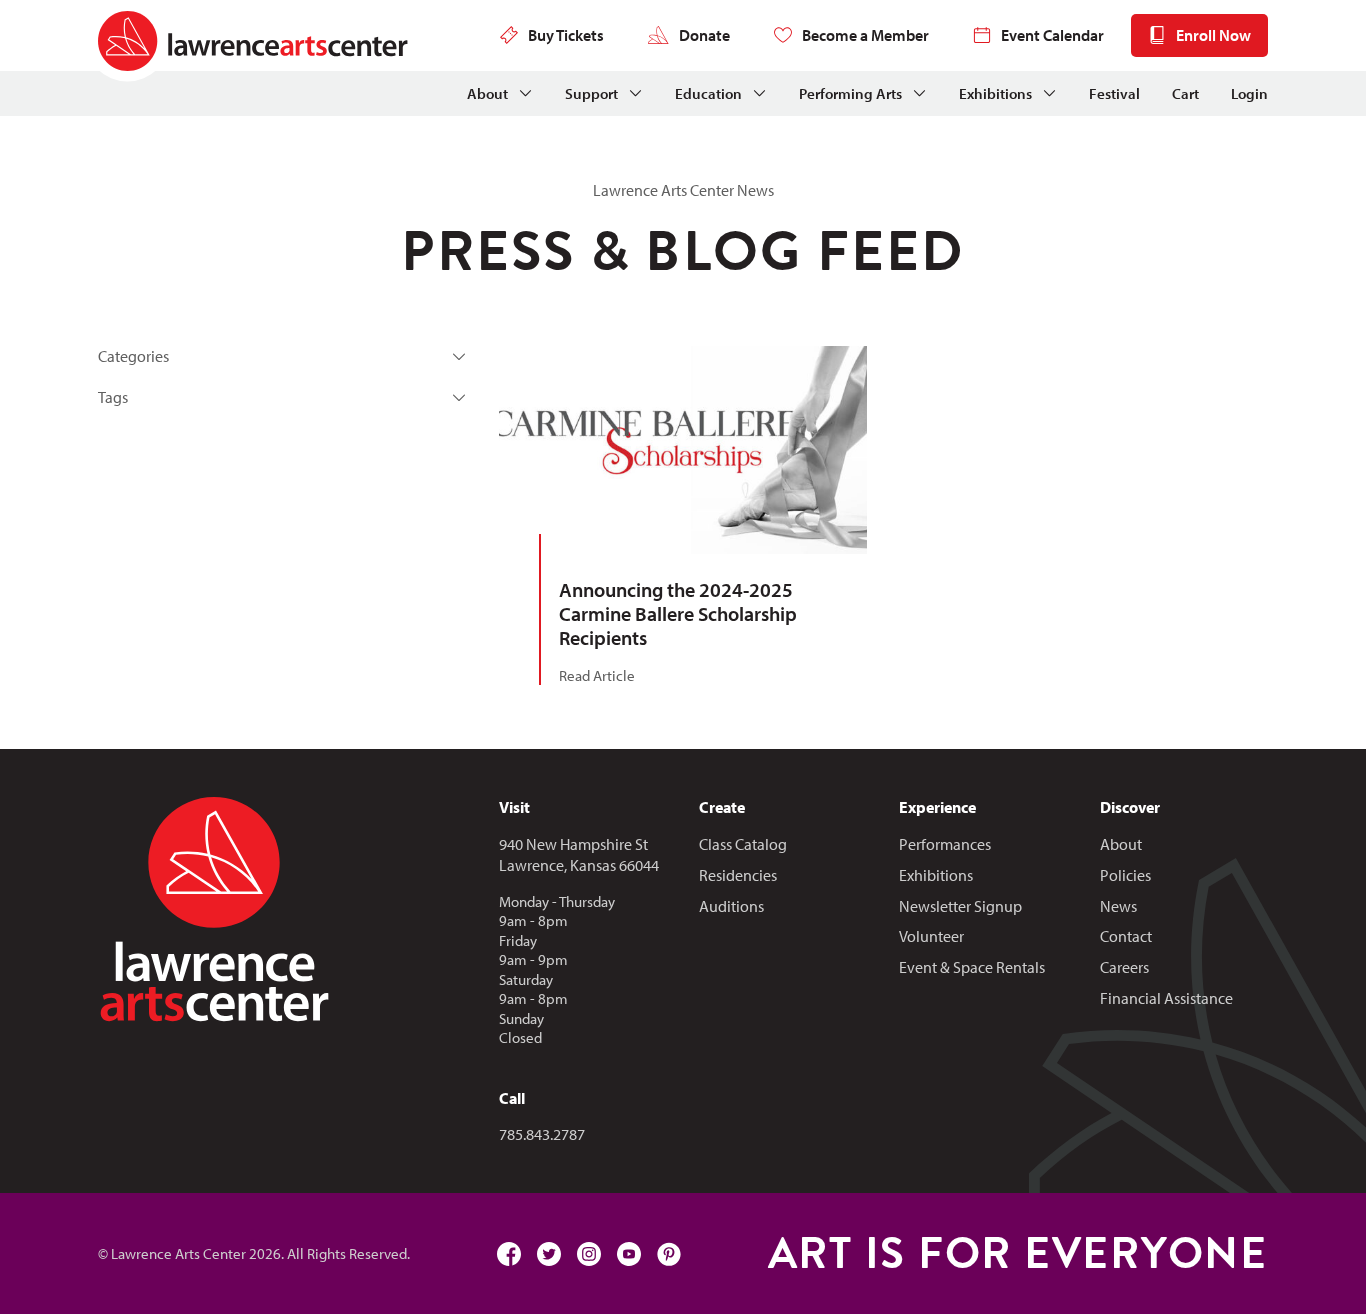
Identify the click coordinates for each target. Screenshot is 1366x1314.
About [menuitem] (487, 93)
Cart (1185, 93)
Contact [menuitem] (1126, 936)
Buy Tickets (566, 35)
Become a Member (865, 35)
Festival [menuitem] (1114, 93)
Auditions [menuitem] (731, 906)
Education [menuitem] (708, 93)
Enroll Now (1213, 35)
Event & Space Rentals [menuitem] (972, 967)
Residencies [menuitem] (738, 875)
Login (1249, 93)
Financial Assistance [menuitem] (1166, 998)
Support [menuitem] (591, 93)
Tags (113, 397)
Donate (704, 35)
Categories (133, 356)
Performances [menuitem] (945, 844)
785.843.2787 (542, 1134)
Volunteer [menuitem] (931, 936)
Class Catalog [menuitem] (743, 844)
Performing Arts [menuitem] (850, 93)
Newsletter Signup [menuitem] (960, 906)
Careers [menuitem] (1124, 967)
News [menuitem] (1118, 906)
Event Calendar (1052, 35)
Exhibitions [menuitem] (995, 93)
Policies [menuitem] (1125, 875)
